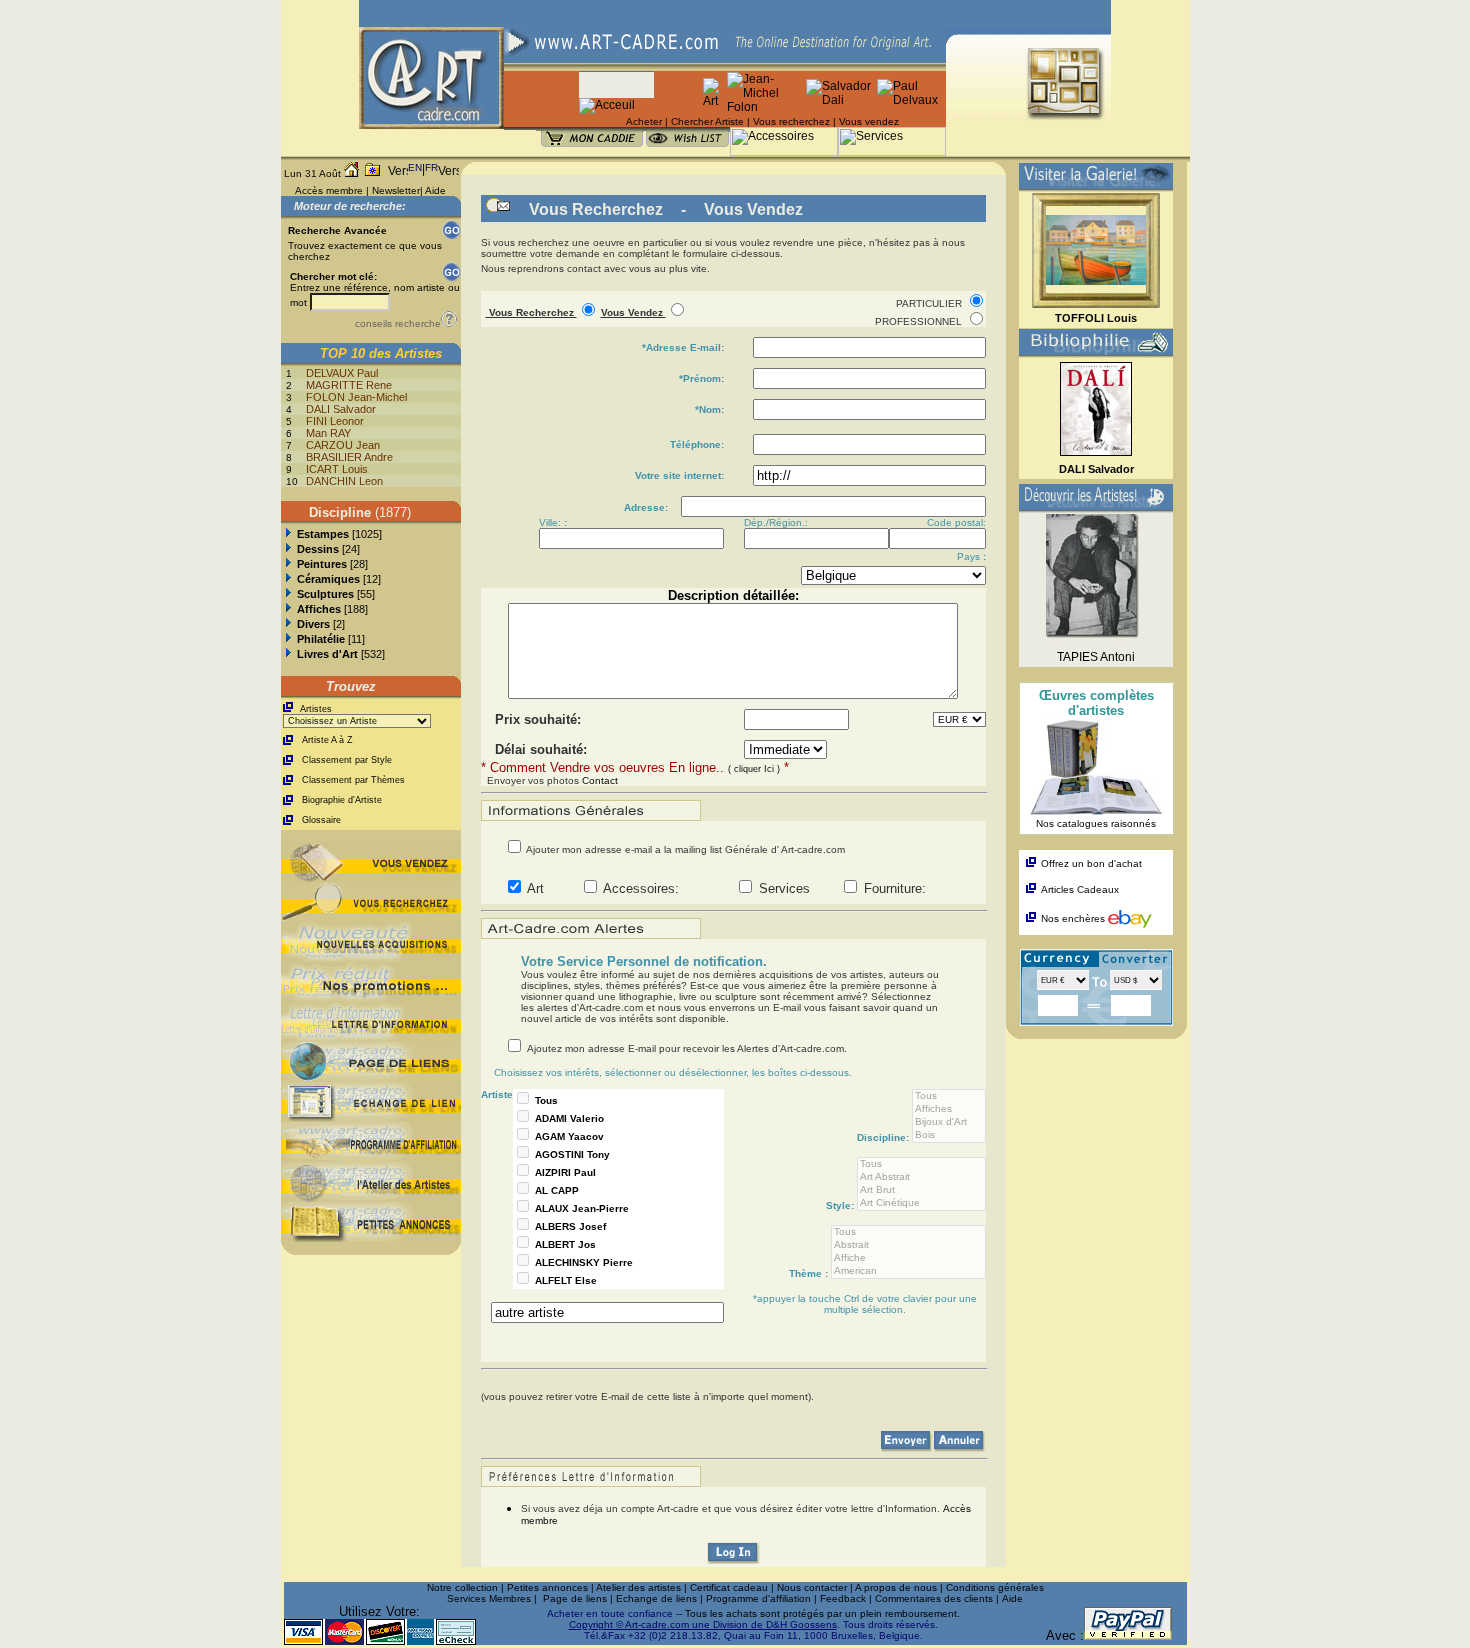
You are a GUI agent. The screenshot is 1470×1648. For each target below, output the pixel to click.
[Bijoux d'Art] (949, 1122)
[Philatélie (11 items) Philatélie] (288, 639)
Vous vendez (869, 121)
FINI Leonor (335, 421)
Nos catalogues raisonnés (1096, 823)
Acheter (644, 121)
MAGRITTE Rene (349, 385)
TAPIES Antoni (1096, 657)
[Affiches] (949, 1109)
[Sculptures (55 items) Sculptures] (288, 594)
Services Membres (489, 1598)
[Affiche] (908, 1258)
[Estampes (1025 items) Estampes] (288, 534)
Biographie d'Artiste (342, 800)
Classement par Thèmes (353, 780)
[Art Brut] (921, 1190)
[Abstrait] (908, 1245)
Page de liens (575, 1598)
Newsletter (396, 190)
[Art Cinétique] (921, 1203)
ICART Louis (337, 469)
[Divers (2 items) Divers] (288, 624)
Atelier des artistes (638, 1587)
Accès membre (329, 190)
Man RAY (328, 433)
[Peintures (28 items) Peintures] (288, 564)
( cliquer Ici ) (754, 769)
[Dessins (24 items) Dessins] (288, 549)
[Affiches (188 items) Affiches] (288, 609)
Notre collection (462, 1587)
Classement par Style (347, 760)
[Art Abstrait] (921, 1177)
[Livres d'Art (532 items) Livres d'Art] (288, 654)
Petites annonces (547, 1587)
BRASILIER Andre (349, 457)
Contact (600, 780)
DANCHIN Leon (344, 481)
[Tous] (949, 1096)
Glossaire (321, 820)
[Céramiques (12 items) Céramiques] (288, 579)
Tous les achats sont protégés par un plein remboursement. (822, 1613)
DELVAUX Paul (342, 373)
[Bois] (949, 1135)
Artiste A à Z (327, 740)
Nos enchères (1074, 918)
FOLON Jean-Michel (356, 397)
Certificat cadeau (729, 1587)
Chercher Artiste (707, 121)
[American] (908, 1271)
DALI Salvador (341, 409)
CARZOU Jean (343, 445)
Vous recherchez (791, 121)
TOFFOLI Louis (1096, 318)
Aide (435, 190)
